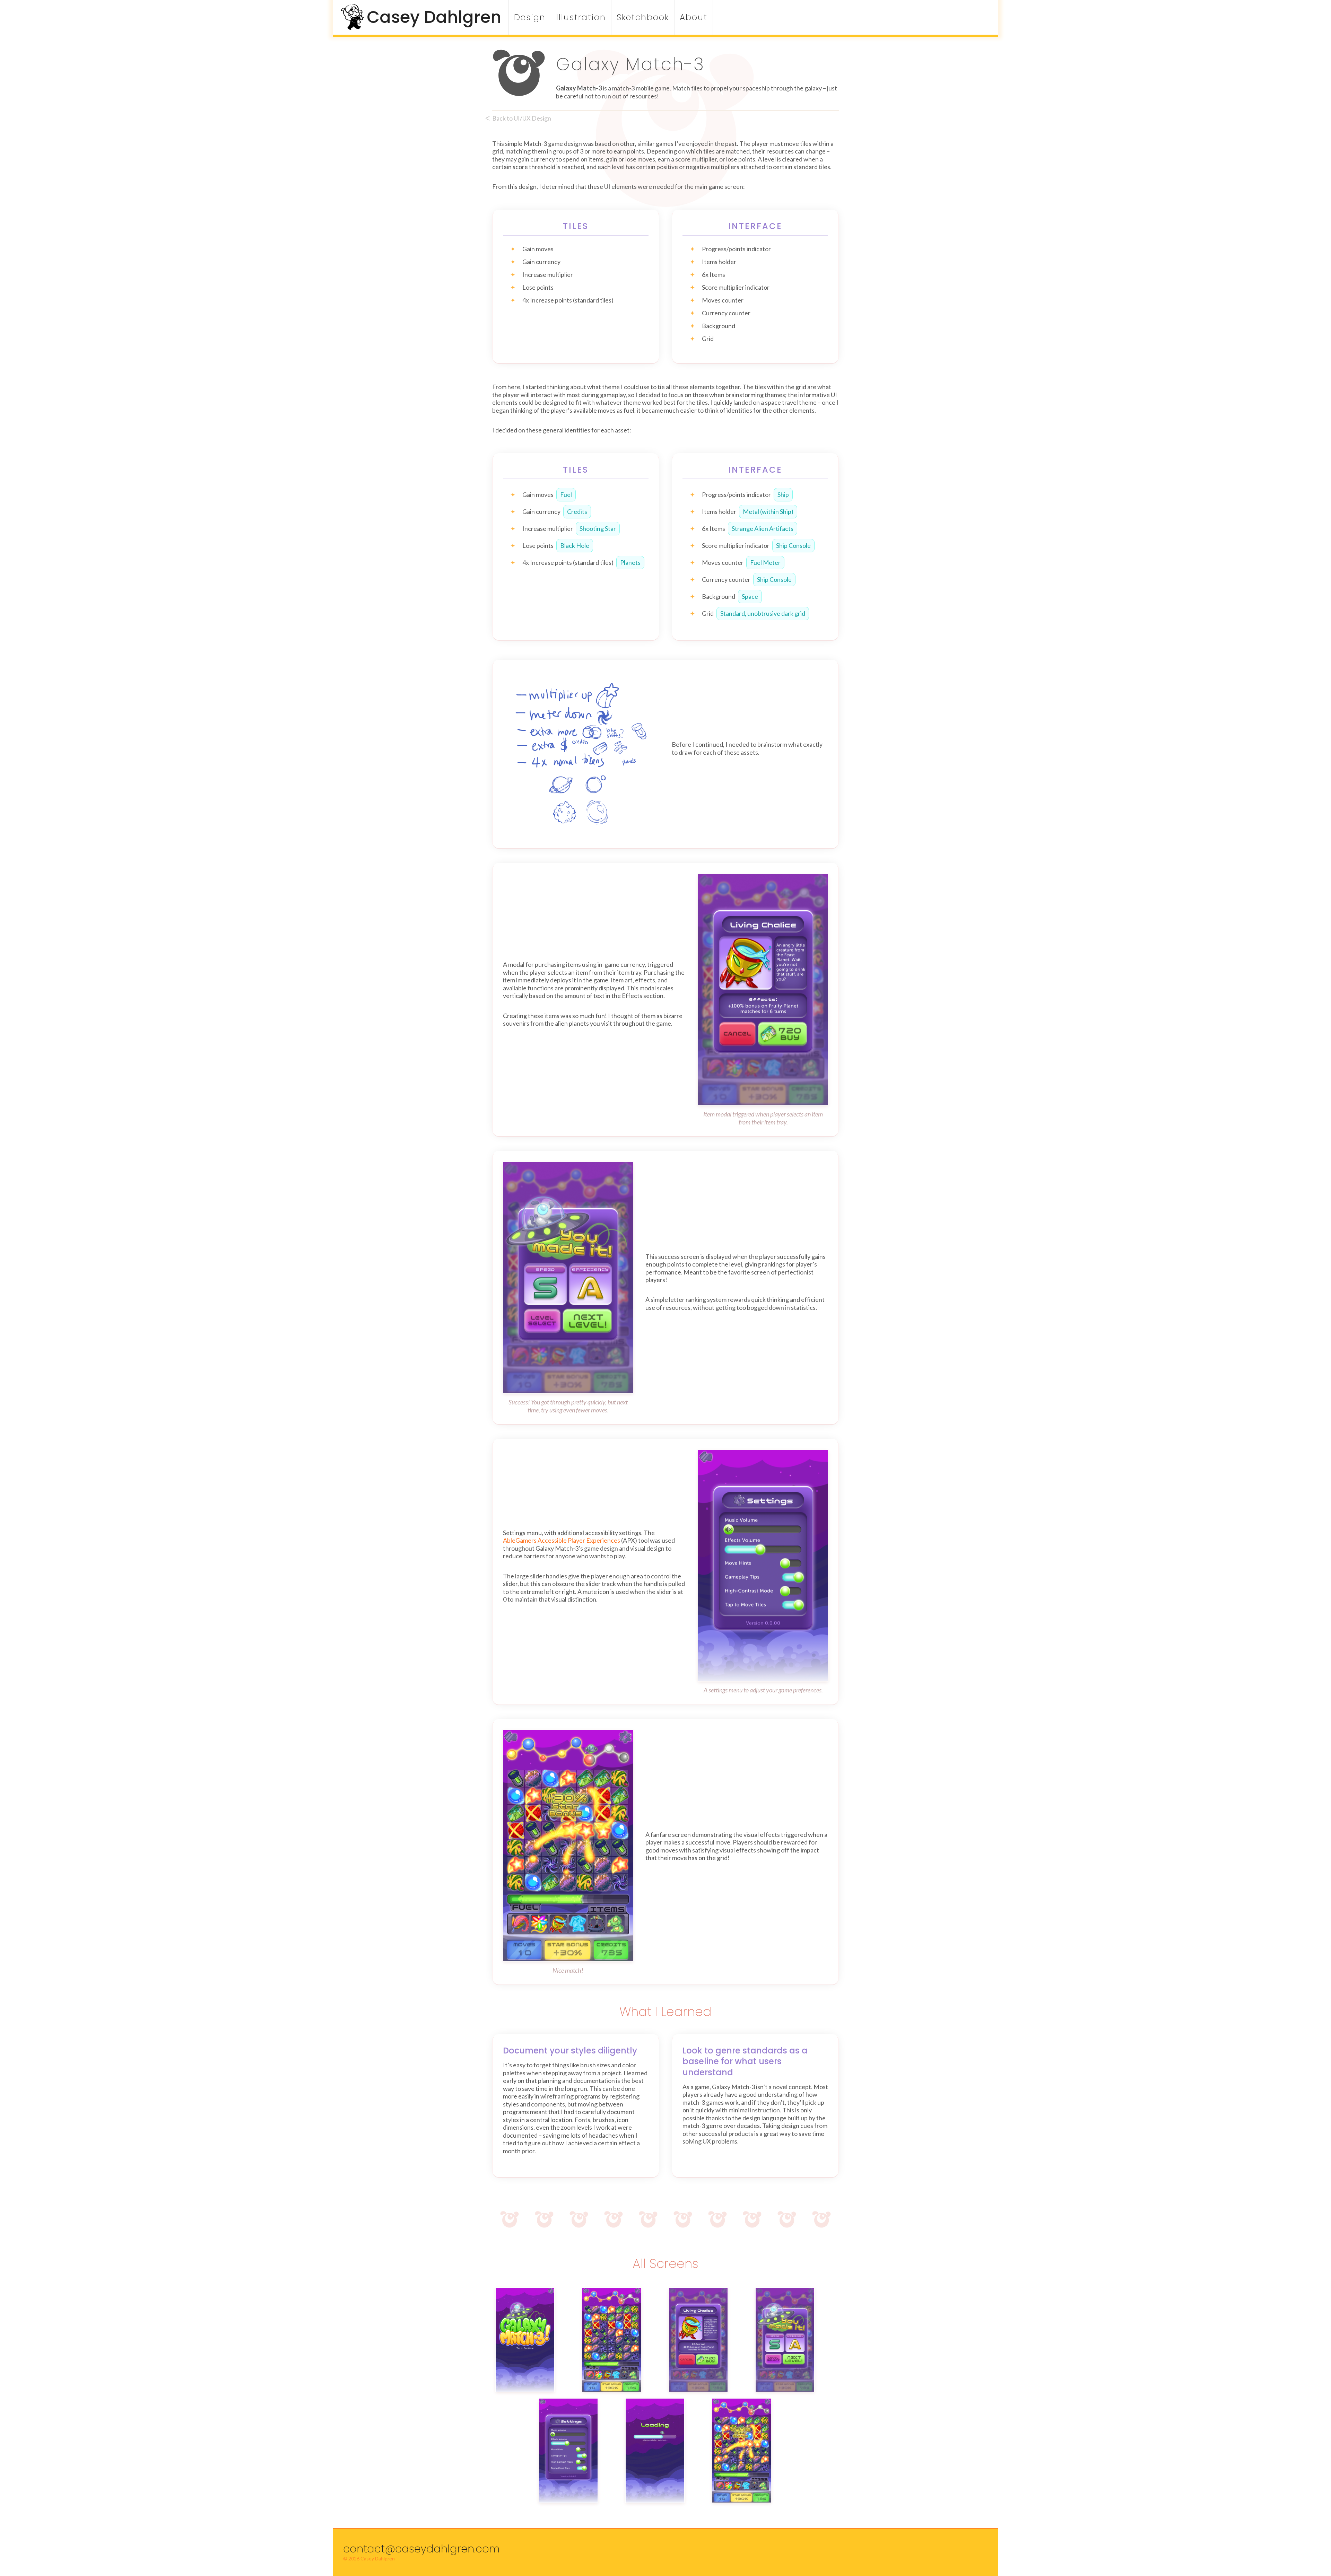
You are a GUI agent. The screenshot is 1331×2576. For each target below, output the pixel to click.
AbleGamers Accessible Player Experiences (562, 1540)
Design (530, 17)
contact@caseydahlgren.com (421, 2549)
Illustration (581, 17)
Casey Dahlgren (434, 17)
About (694, 17)
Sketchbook (643, 17)
